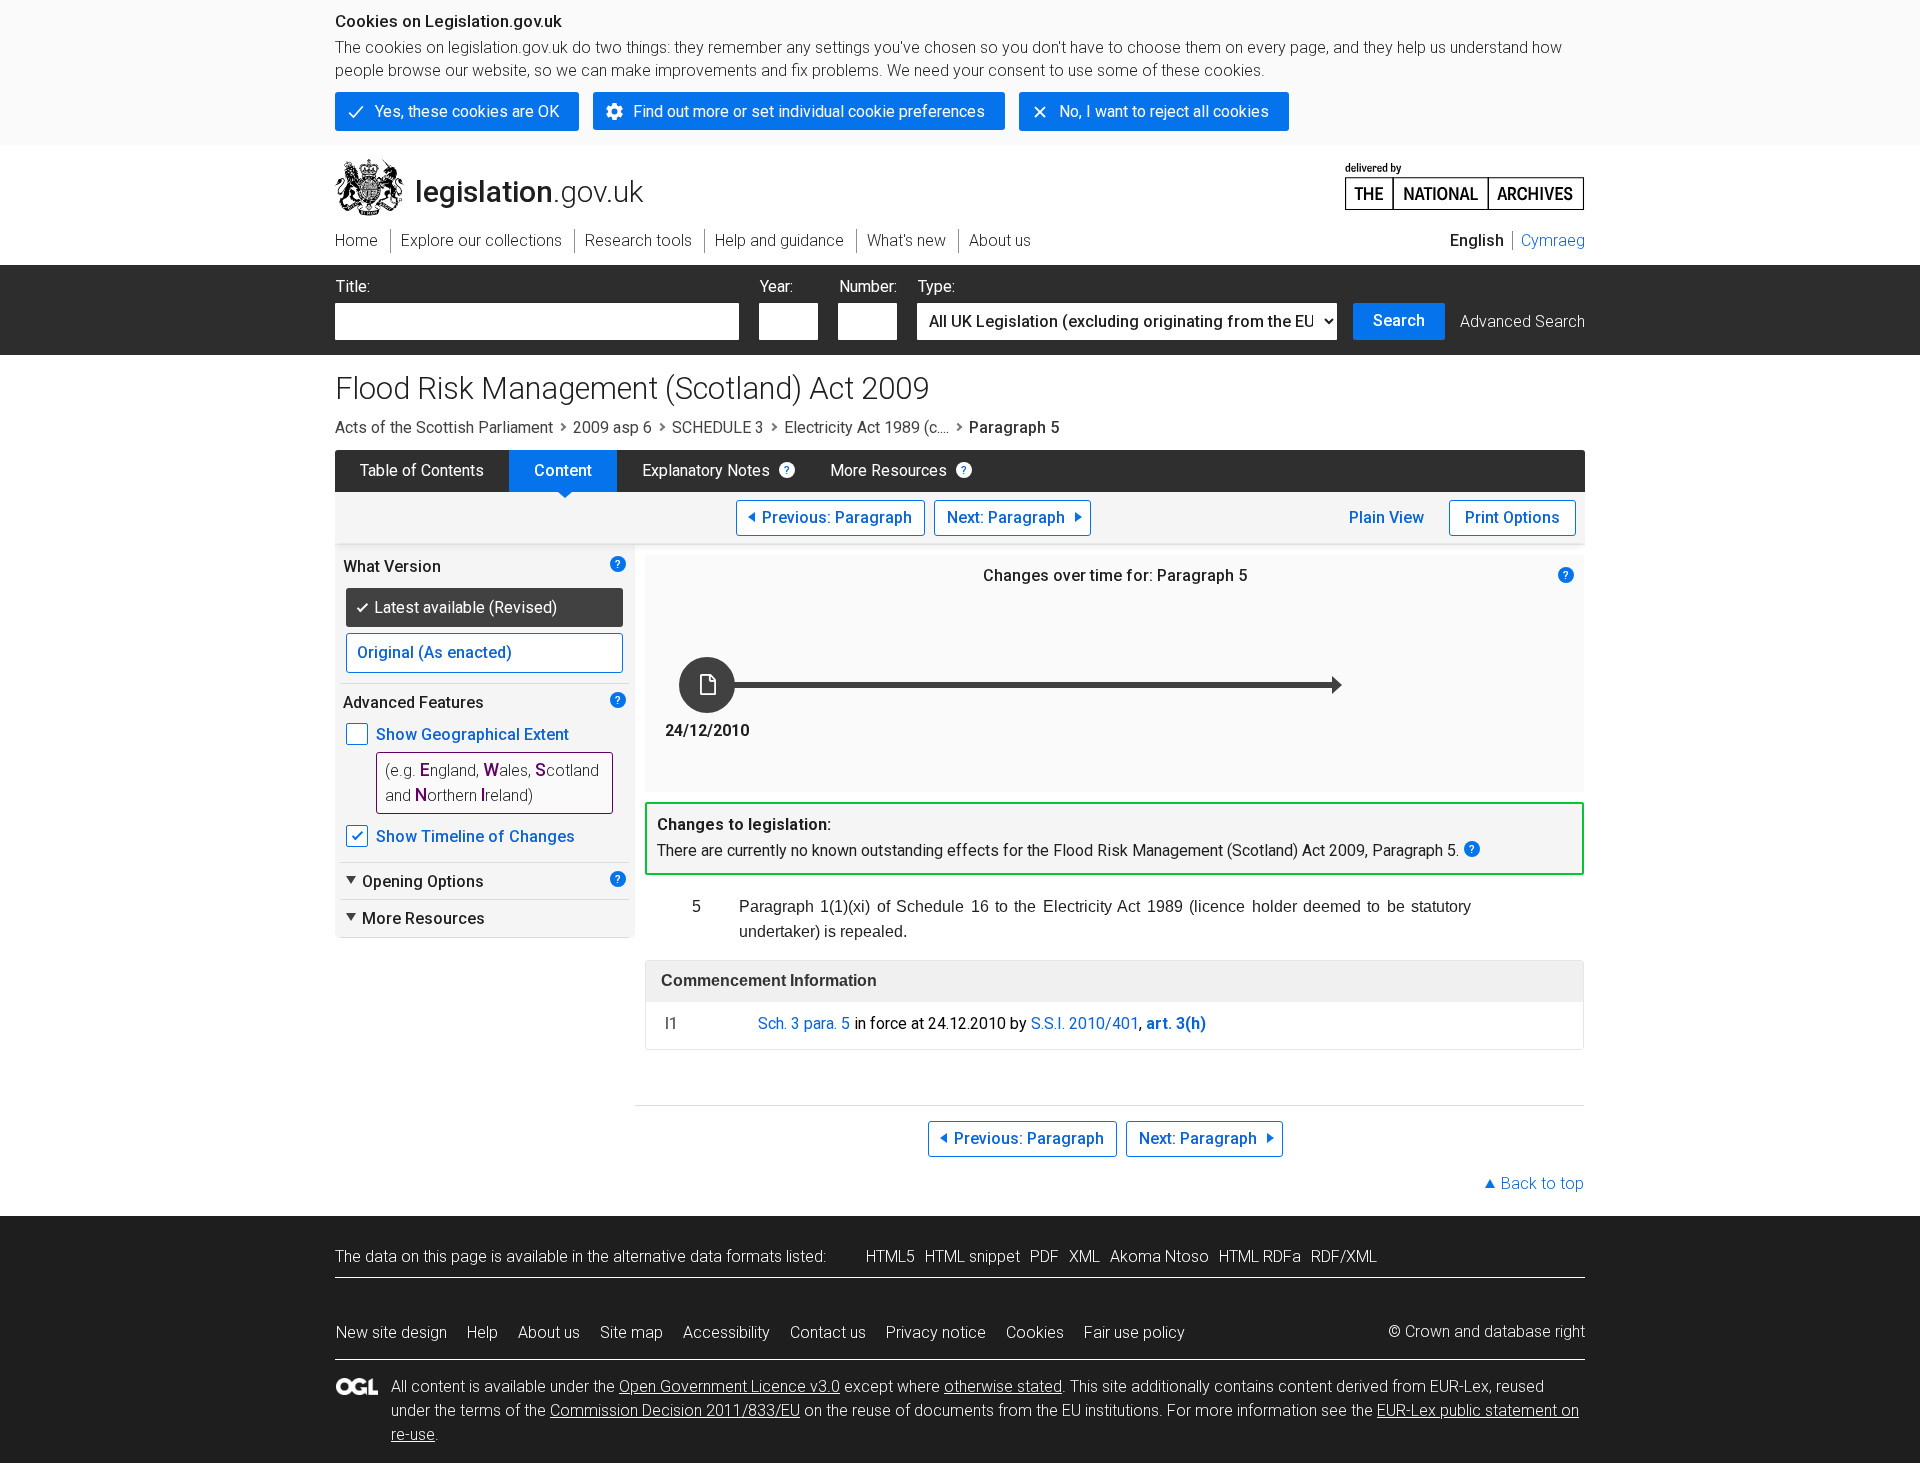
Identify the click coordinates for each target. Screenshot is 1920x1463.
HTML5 (890, 1256)
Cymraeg (1553, 240)
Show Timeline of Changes (475, 836)
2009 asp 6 (612, 427)
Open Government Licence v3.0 (729, 1386)
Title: (353, 286)
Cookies (1035, 1332)
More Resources (888, 470)
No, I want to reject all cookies (1164, 111)
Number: (868, 286)
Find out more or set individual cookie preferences (809, 111)
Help (482, 1332)
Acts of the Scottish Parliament (444, 427)
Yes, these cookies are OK (467, 111)
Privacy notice (936, 1332)
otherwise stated (1003, 1386)
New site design (391, 1332)
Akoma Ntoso (1159, 1256)
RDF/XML (1344, 1256)
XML (1084, 1256)
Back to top (1542, 1183)
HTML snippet (972, 1256)
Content (563, 470)
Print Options (1512, 517)
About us (549, 1332)
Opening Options (413, 881)
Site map (631, 1332)
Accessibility (726, 1332)
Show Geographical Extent (472, 734)
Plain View (1386, 517)
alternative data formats (697, 1256)
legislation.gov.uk (500, 167)
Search (1399, 320)
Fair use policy (1134, 1332)
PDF (1044, 1256)
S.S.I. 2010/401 (1085, 1023)
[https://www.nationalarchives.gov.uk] (1465, 178)
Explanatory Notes (706, 470)
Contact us (828, 1332)
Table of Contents (422, 470)
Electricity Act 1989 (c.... (866, 427)
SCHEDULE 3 (718, 427)
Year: (776, 286)
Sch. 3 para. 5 (804, 1023)
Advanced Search (1522, 321)
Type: (936, 286)
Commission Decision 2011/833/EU (675, 1410)
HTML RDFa (1260, 1256)
